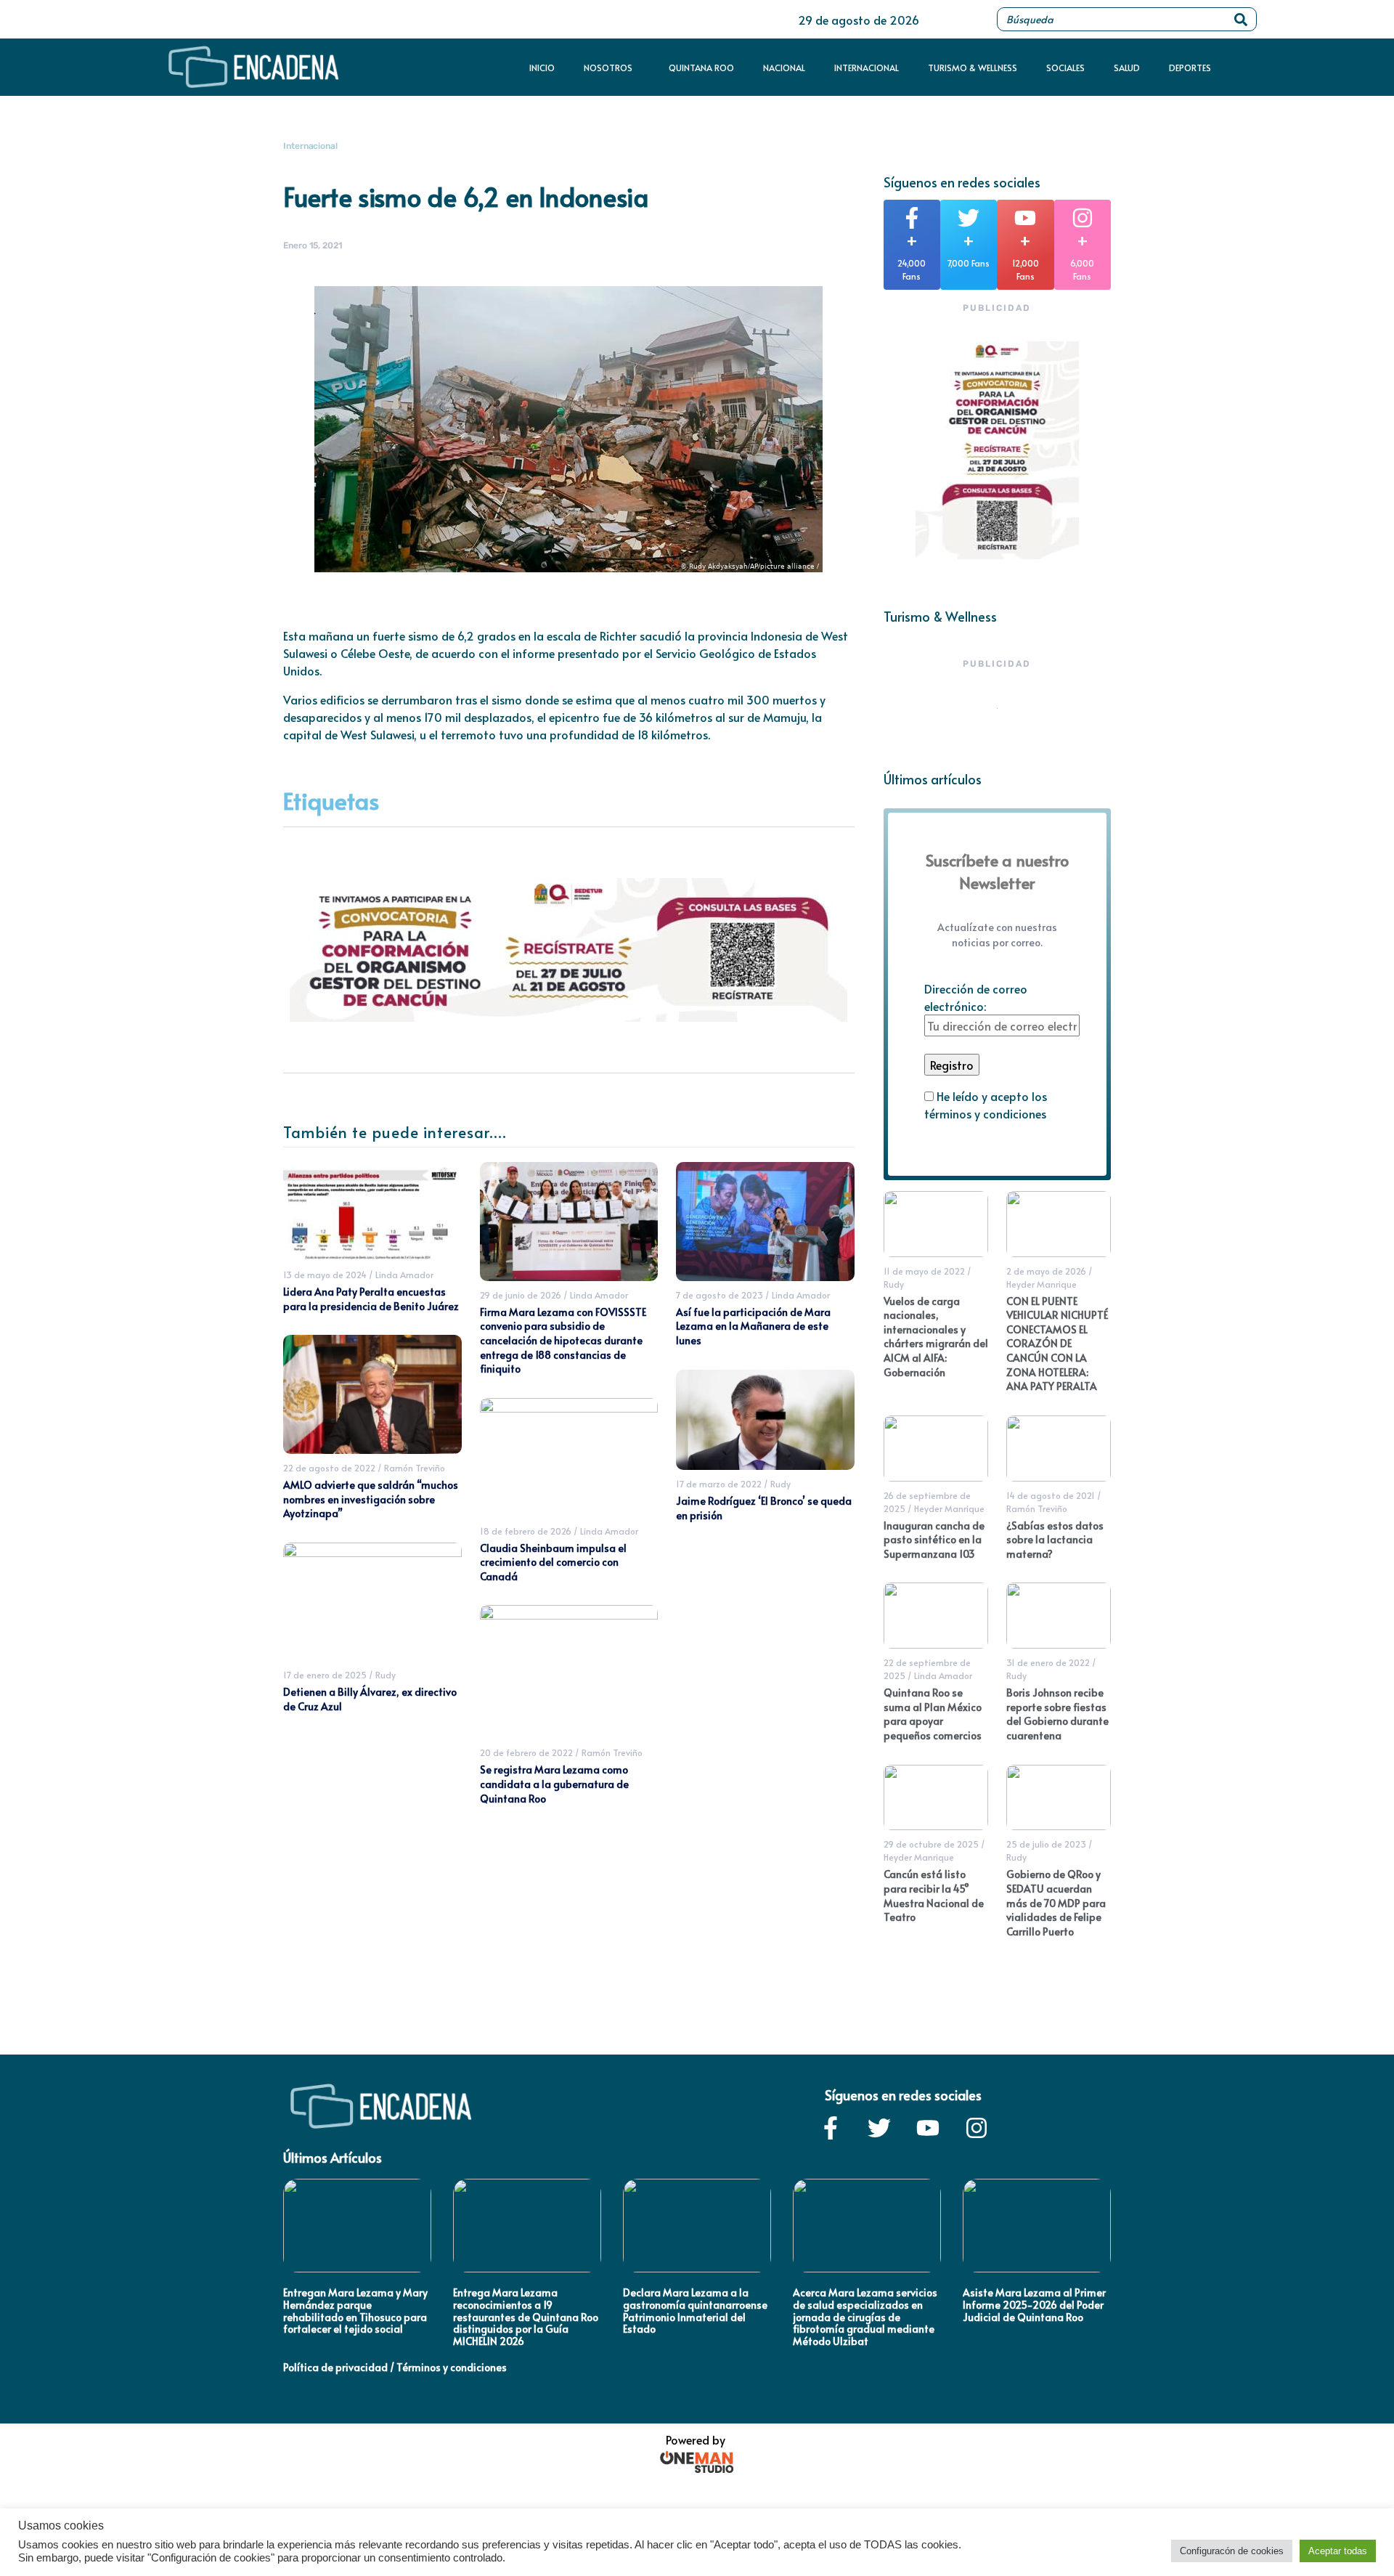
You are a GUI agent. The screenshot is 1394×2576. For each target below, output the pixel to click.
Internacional (867, 68)
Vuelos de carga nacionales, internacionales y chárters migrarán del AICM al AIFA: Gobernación (936, 1337)
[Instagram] (977, 2128)
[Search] (1241, 19)
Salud (1127, 68)
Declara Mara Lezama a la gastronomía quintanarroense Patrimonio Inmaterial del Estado (695, 2311)
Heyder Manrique (1042, 1284)
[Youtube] (928, 2128)
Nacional (784, 68)
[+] (912, 218)
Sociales (1065, 68)
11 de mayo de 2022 (924, 1271)
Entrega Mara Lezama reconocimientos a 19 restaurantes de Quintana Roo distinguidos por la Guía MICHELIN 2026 (526, 2317)
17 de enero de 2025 (325, 1675)
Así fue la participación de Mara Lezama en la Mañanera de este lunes (753, 1326)
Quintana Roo (701, 68)
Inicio (542, 68)
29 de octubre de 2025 (931, 1844)
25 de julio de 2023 (1046, 1844)
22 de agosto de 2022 (329, 1468)
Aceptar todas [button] (1338, 2551)
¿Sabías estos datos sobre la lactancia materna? (1055, 1540)
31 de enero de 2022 (1048, 1662)
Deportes (1190, 68)
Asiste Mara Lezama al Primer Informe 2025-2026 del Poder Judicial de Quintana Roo (1034, 2305)
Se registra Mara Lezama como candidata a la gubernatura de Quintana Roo (554, 1784)
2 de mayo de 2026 (1046, 1271)
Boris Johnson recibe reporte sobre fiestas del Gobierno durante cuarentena (1057, 1714)
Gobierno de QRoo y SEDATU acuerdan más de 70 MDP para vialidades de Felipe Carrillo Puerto (1056, 1902)
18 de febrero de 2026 (526, 1531)
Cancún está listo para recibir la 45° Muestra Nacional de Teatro (934, 1896)
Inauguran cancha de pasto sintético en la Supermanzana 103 (934, 1540)
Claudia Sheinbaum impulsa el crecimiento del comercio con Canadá (553, 1562)
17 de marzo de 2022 (719, 1484)
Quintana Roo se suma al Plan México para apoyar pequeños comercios (933, 1714)
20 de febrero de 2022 (526, 1752)
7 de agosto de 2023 (720, 1295)
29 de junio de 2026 (521, 1295)
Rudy (386, 1675)
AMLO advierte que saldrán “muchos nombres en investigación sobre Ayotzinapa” (371, 1499)
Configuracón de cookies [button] (1232, 2551)
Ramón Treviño (415, 1468)
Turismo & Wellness (973, 68)
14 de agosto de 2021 (1051, 1495)
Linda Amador (404, 1275)
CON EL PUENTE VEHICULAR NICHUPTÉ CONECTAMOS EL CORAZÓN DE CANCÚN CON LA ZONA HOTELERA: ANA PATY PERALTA (1057, 1344)
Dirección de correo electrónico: (976, 997)
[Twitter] (879, 2128)
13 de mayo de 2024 (325, 1275)
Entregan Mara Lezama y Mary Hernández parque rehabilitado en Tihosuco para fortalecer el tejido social (355, 2311)
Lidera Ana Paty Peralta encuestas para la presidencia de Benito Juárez (371, 1299)
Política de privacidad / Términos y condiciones (395, 2367)
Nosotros (608, 68)
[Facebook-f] (831, 2128)
